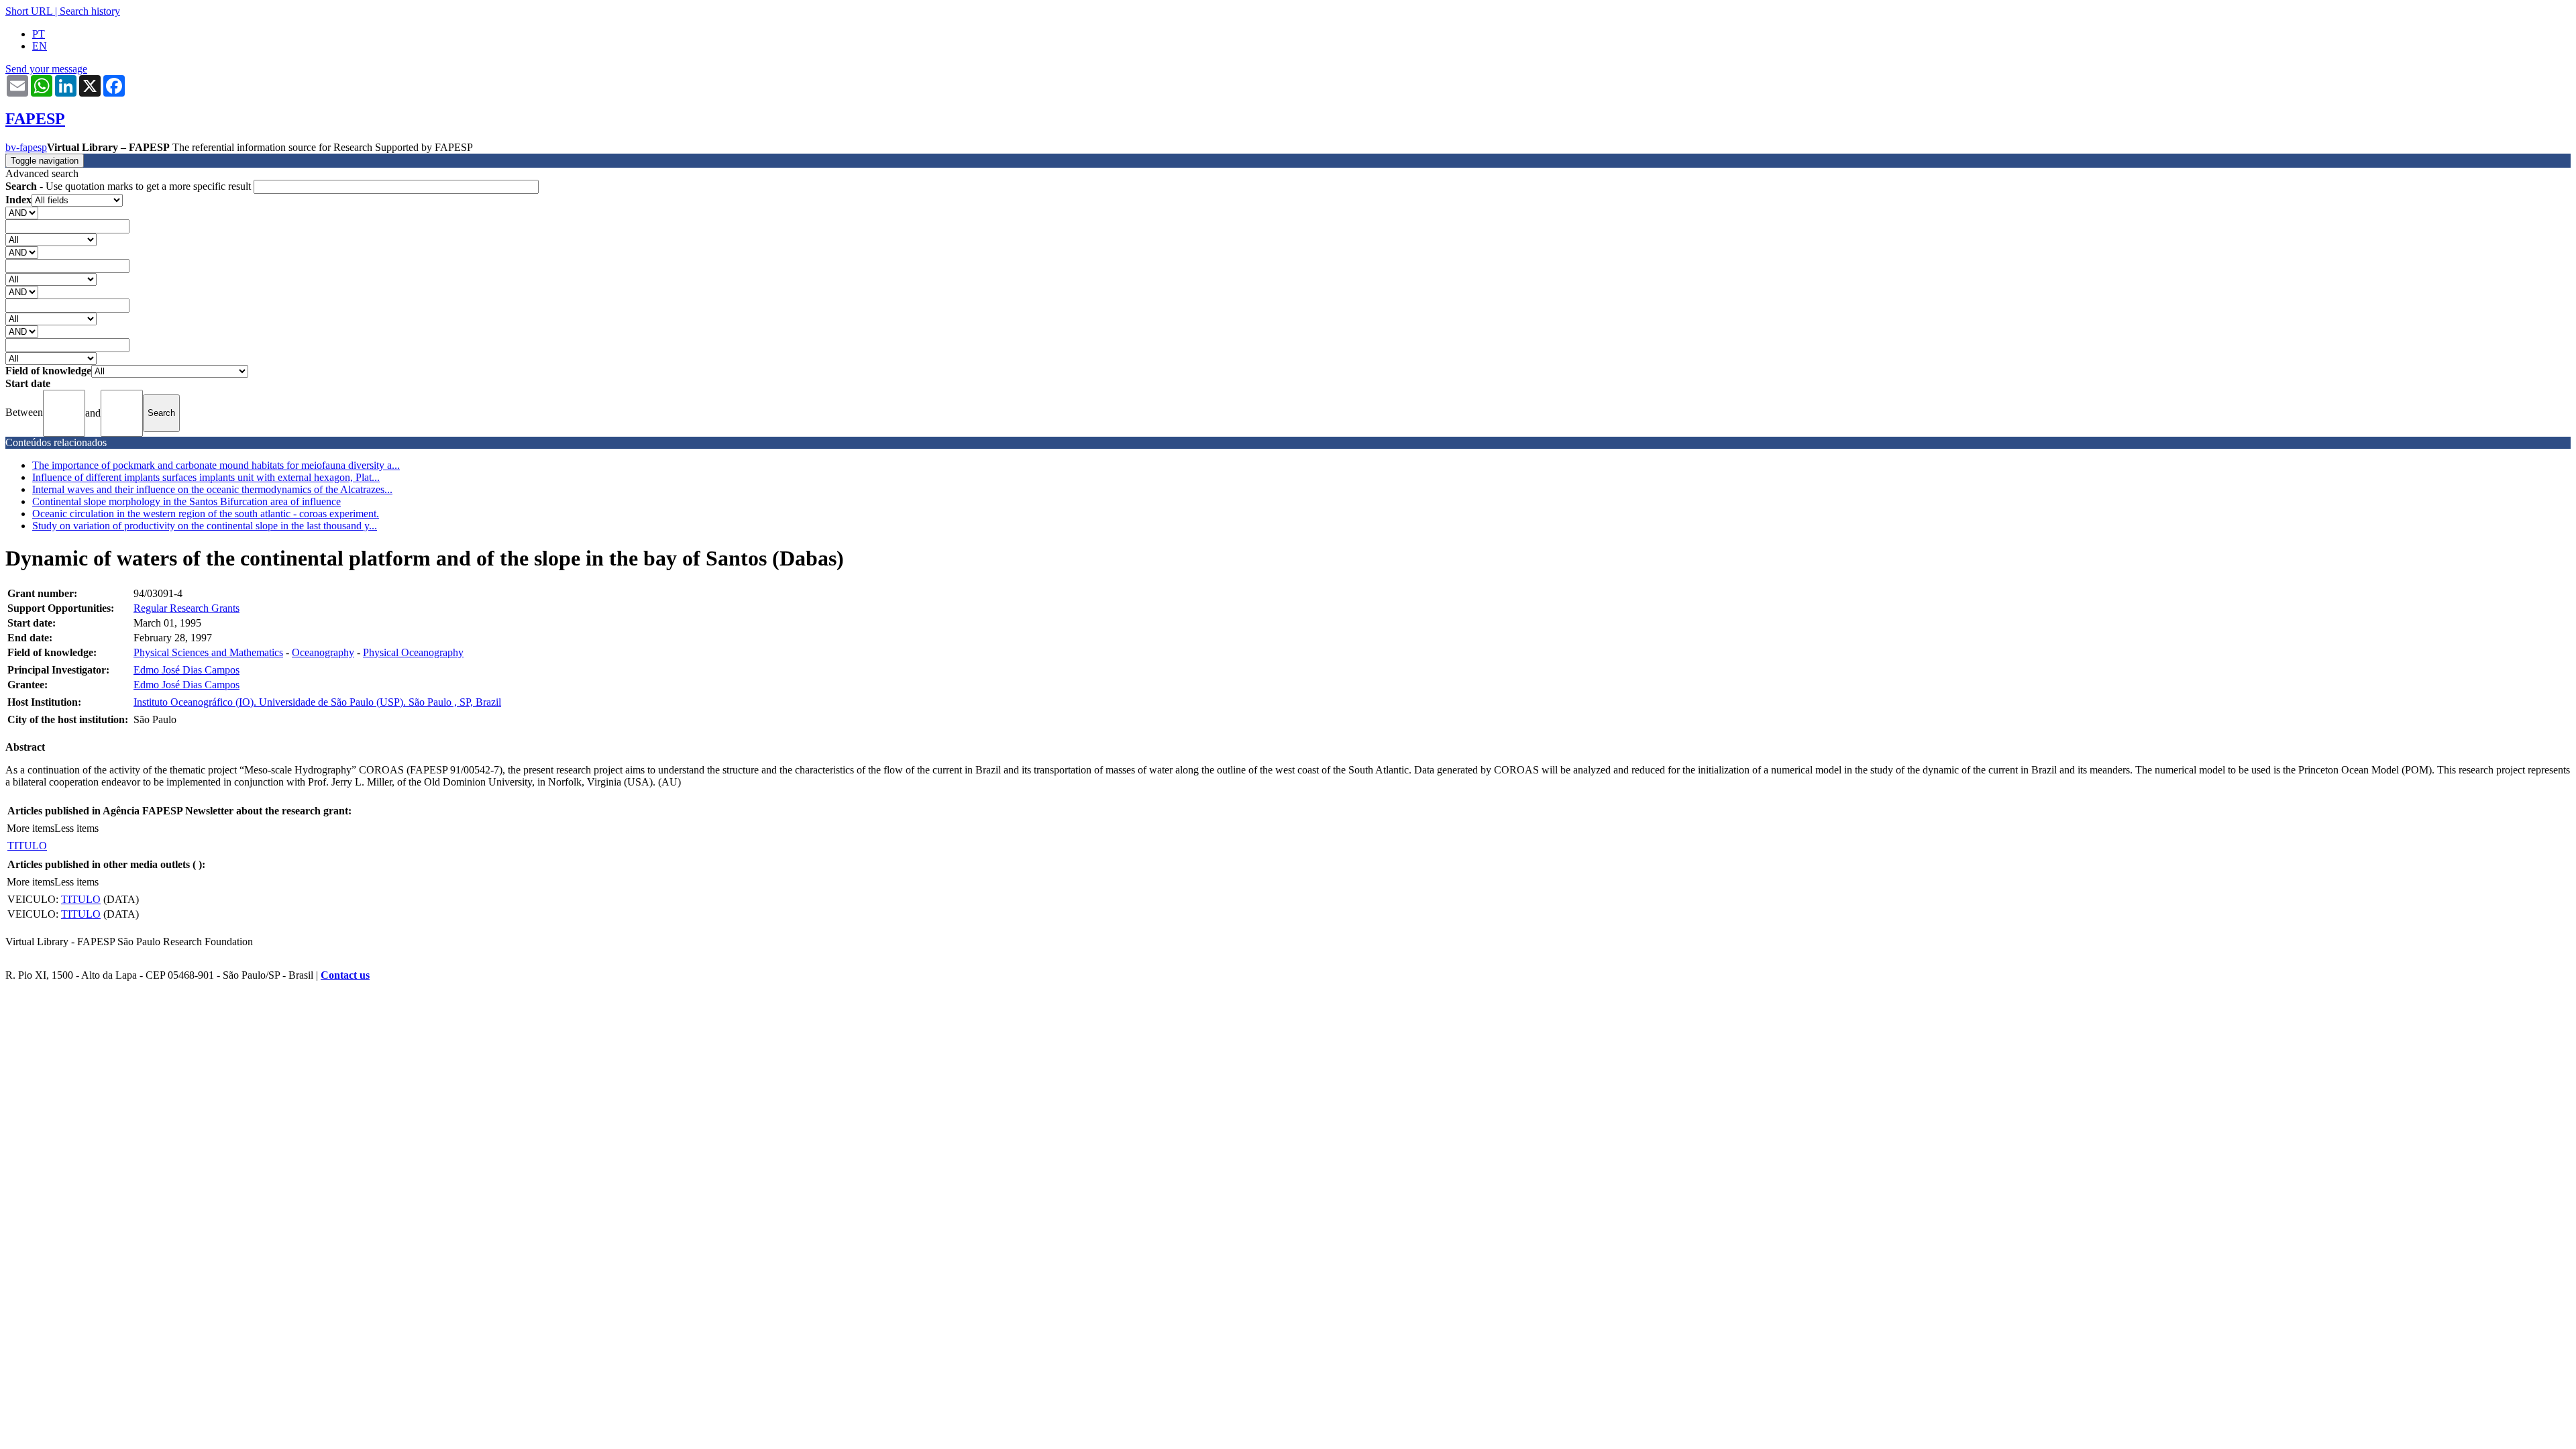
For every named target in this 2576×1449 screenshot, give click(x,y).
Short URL (29, 11)
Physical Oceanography (413, 652)
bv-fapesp (26, 147)
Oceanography (323, 652)
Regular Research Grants (186, 608)
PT (39, 34)
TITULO (27, 846)
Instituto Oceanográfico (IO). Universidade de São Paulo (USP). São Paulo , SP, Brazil (317, 702)
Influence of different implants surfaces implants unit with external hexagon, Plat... (206, 477)
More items (31, 828)
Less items (76, 828)
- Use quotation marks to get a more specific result (129, 186)
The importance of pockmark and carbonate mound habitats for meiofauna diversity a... (216, 465)
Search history (90, 11)
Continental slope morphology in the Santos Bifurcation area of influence (186, 501)
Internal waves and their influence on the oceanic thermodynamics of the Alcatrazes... (212, 489)
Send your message (46, 69)
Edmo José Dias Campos (186, 670)
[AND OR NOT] (22, 212)
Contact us (345, 975)
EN (40, 46)
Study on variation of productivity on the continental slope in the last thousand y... (205, 526)
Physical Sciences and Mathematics (208, 652)
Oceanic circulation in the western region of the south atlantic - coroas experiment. (206, 514)
